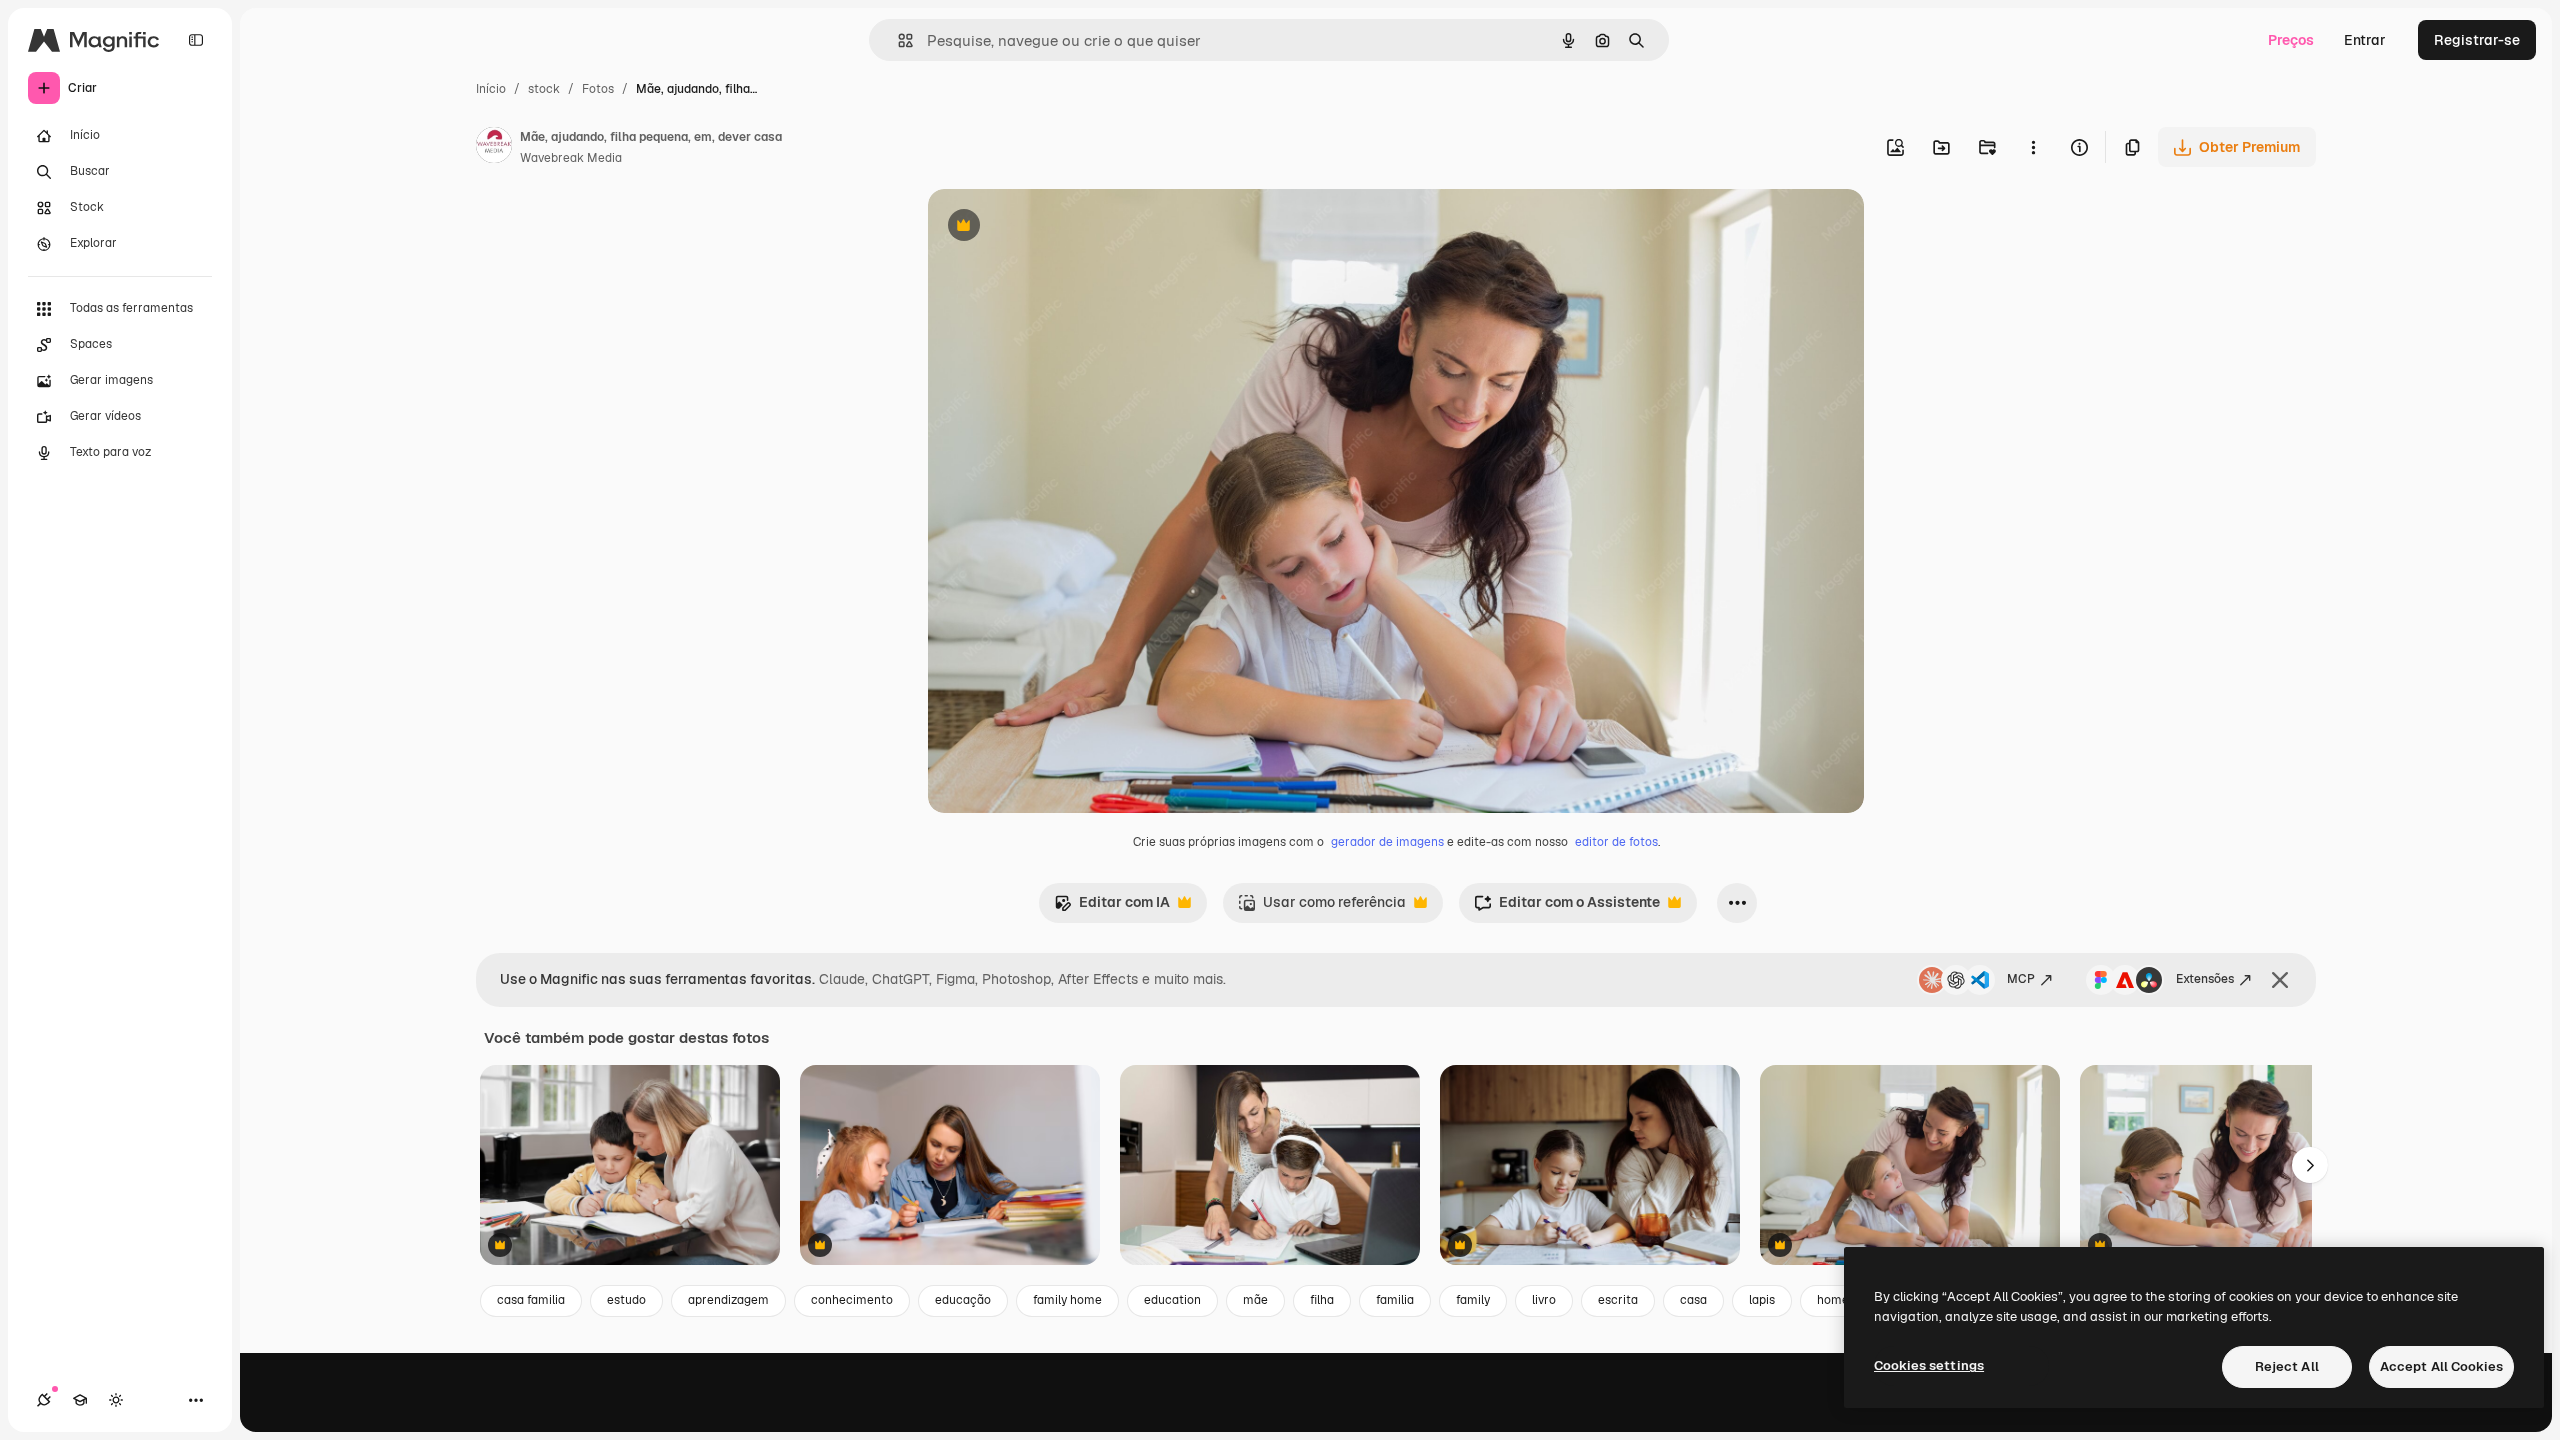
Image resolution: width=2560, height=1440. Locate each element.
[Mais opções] (2033, 147)
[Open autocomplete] (897, 40)
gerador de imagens (1387, 842)
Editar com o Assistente (1567, 907)
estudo (626, 1300)
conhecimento (852, 1300)
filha (1322, 1300)
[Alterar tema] (116, 1400)
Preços (2291, 40)
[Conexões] (44, 1400)
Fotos (598, 89)
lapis (1762, 1300)
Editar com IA (1112, 907)
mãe (1255, 1300)
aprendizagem (728, 1300)
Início (491, 89)
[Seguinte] (2310, 1165)
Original (1056, 227)
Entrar (2365, 40)
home (1833, 1300)
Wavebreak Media (571, 158)
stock (544, 89)
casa (1693, 1300)
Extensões (2205, 979)
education (1172, 1300)
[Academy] (80, 1400)
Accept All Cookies (2441, 1366)
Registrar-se (2477, 40)
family (1473, 1300)
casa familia (531, 1300)
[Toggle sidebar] (196, 40)
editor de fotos (1616, 842)
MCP (2021, 979)
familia (1395, 1300)
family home (1067, 1300)
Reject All (2287, 1366)
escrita (1618, 1300)
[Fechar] (2280, 980)
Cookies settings (1929, 1365)
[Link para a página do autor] (494, 148)
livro (1544, 1300)
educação (963, 1300)
